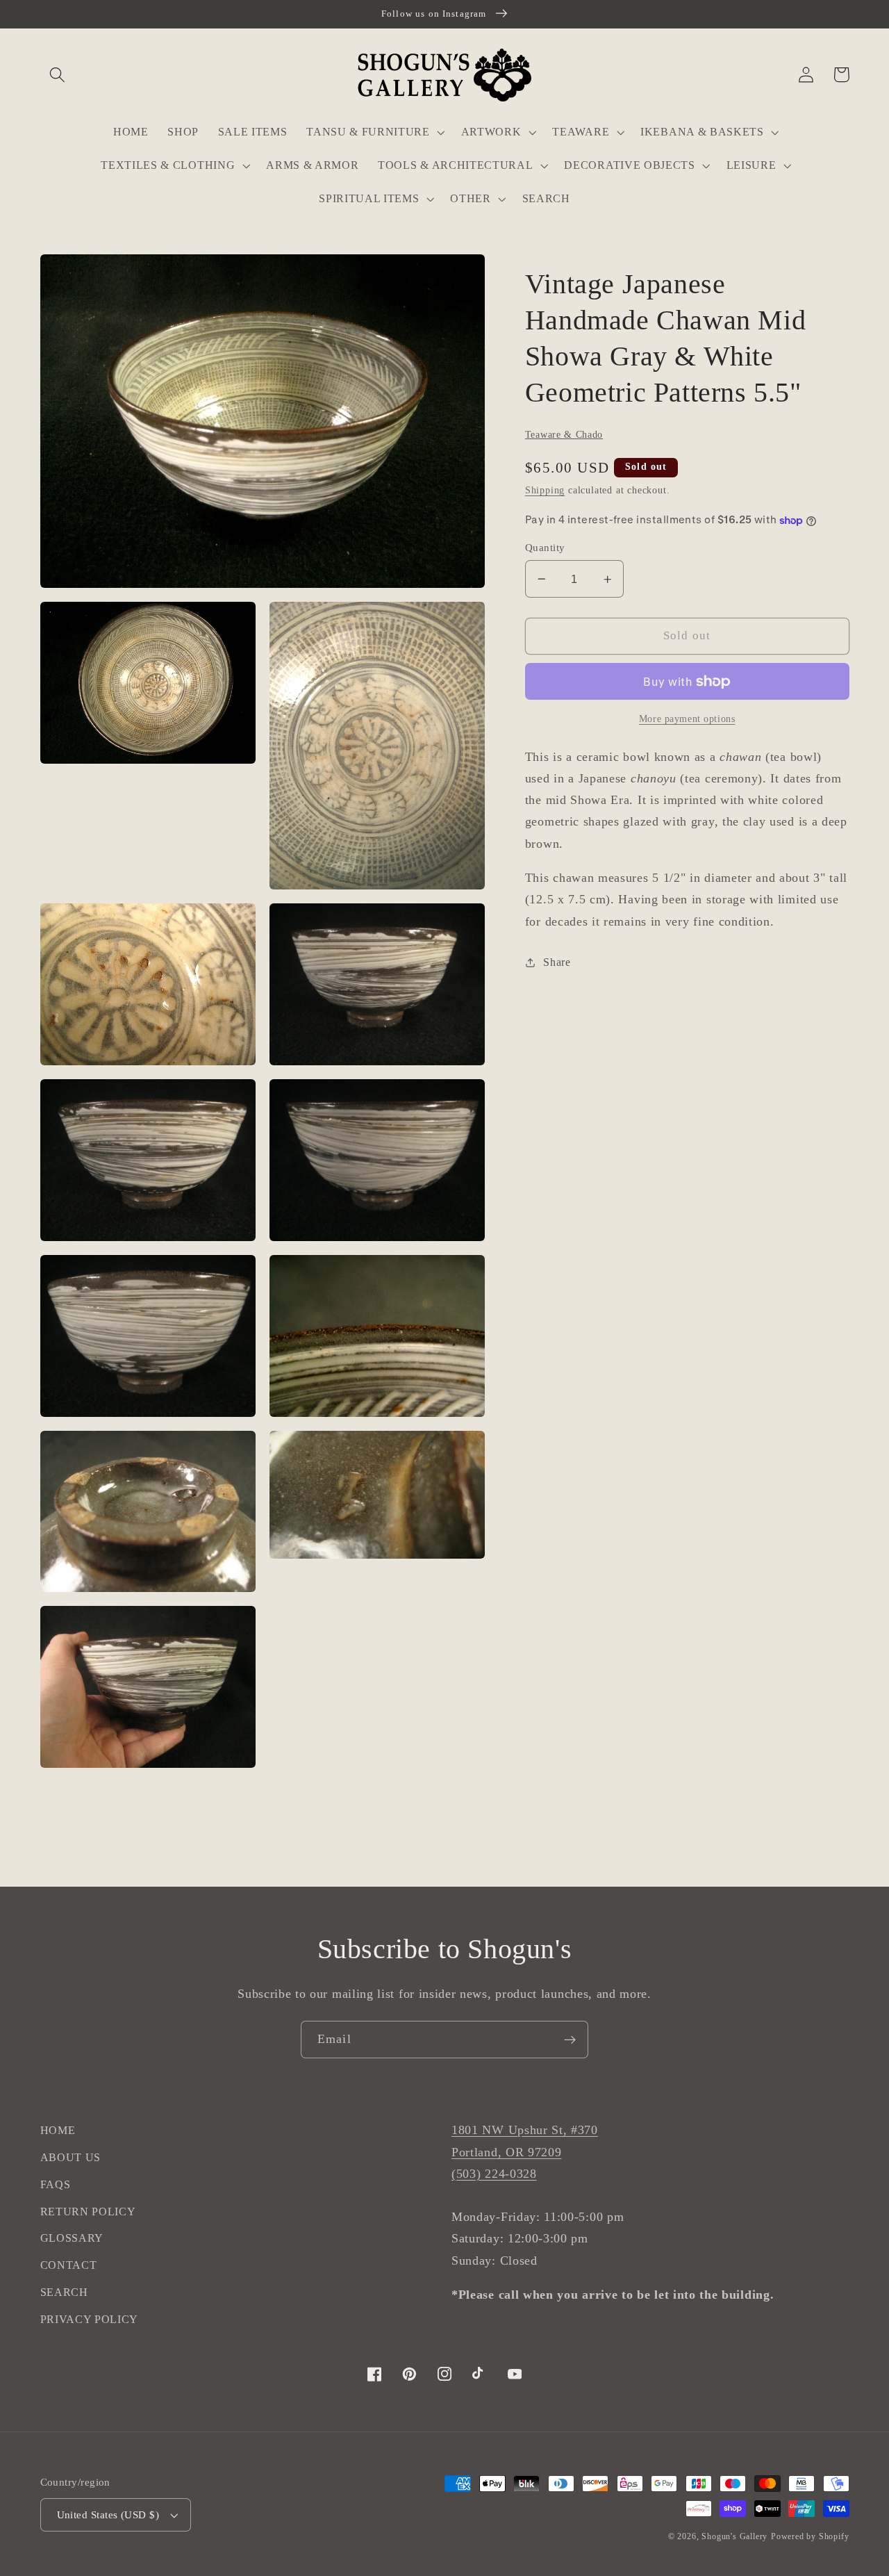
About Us (71, 2157)
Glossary (72, 2238)
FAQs (56, 2184)
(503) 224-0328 (494, 2174)
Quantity (545, 548)
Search (64, 2292)
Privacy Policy (90, 2319)
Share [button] (557, 962)
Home (58, 2130)
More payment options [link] (687, 720)
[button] (58, 75)
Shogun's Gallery (734, 2536)
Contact (69, 2265)
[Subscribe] (570, 2040)
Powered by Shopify (810, 2536)
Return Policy (88, 2212)
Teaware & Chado (564, 435)
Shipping (545, 491)
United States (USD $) (108, 2515)
